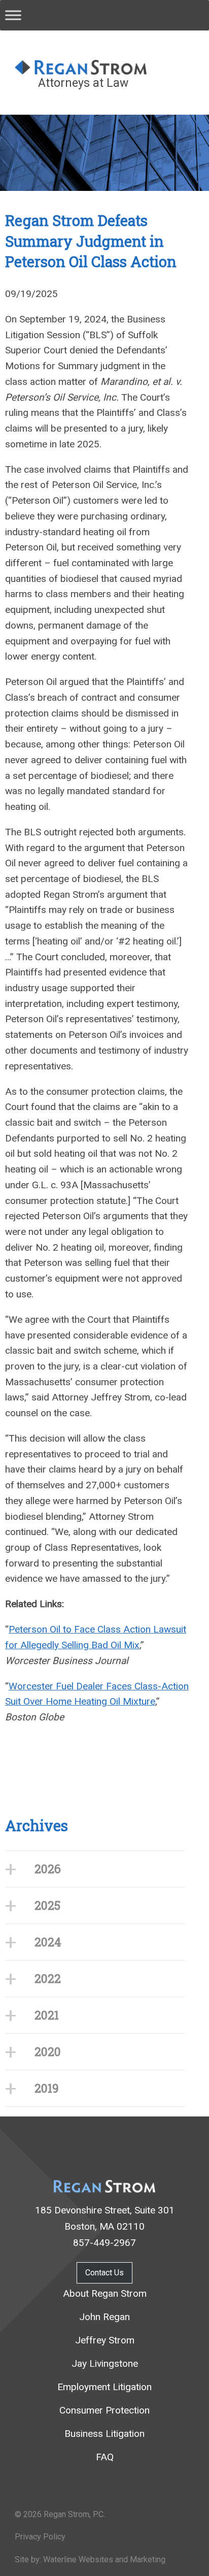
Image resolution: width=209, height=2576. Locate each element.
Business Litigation (104, 2434)
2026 (48, 1869)
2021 (47, 2015)
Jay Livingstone (105, 2363)
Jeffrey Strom (105, 2340)
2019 (47, 2088)
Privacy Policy (40, 2537)
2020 (48, 2051)
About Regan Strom (105, 2293)
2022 (48, 1978)
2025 (47, 1905)
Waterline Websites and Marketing (104, 2559)
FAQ (105, 2457)
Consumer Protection (104, 2410)
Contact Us (104, 2273)
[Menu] (13, 15)
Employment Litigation (104, 2387)
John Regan (104, 2317)
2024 (48, 1942)
